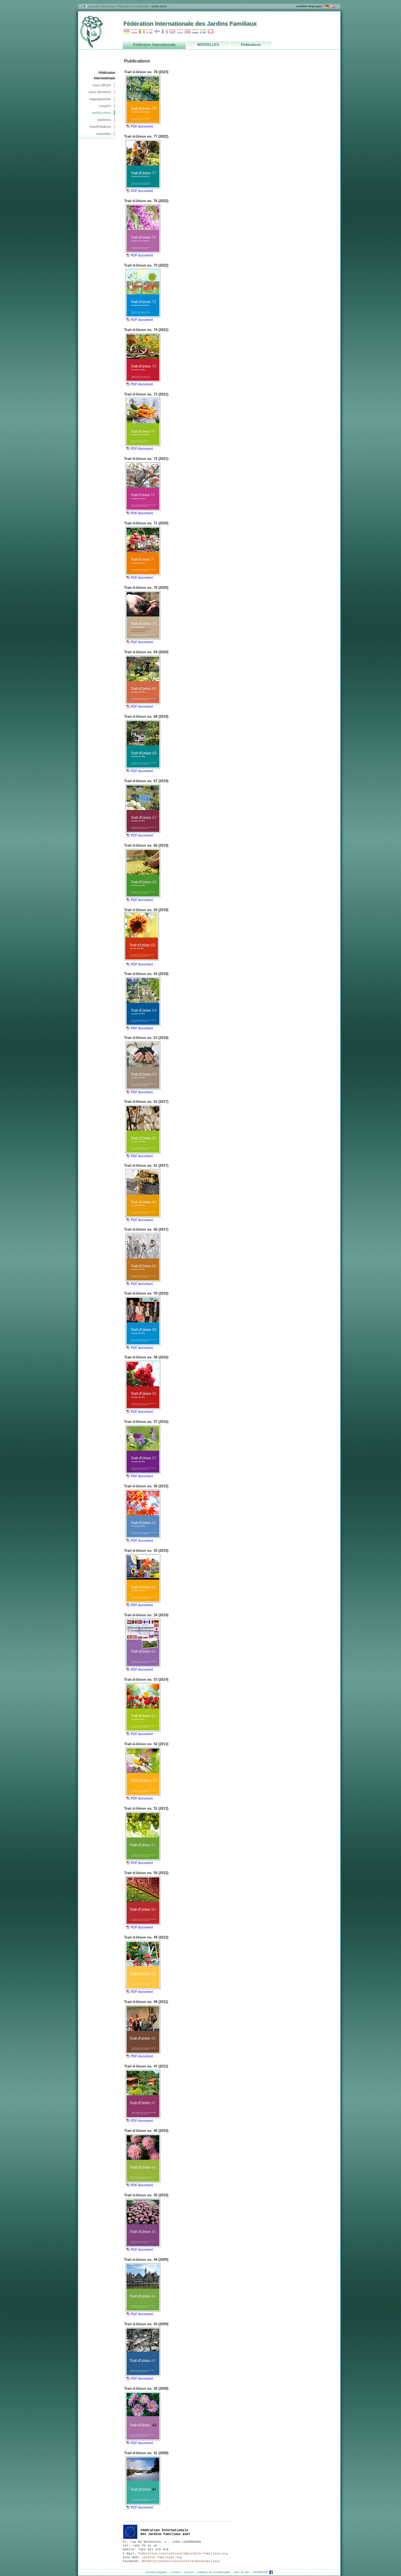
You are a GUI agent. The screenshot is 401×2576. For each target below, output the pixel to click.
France (165, 31)
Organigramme (100, 99)
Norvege (188, 31)
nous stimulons (100, 92)
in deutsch (327, 6)
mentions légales (156, 2572)
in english (333, 6)
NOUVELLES (104, 134)
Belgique (142, 31)
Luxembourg (180, 31)
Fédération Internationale (133, 6)
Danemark (149, 31)
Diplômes (104, 120)
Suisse (211, 31)
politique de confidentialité (214, 2572)
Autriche (134, 31)
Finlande (157, 31)
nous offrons (102, 85)
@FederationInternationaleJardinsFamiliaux (181, 2561)
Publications (102, 113)
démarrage (108, 6)
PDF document (142, 126)
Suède (203, 31)
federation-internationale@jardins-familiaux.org (183, 2554)
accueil (93, 6)
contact (176, 2572)
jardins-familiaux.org (162, 2557)
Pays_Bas (195, 31)
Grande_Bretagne (172, 31)
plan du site (242, 2572)
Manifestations (100, 127)
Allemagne (127, 31)
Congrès (105, 106)
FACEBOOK (261, 2572)
